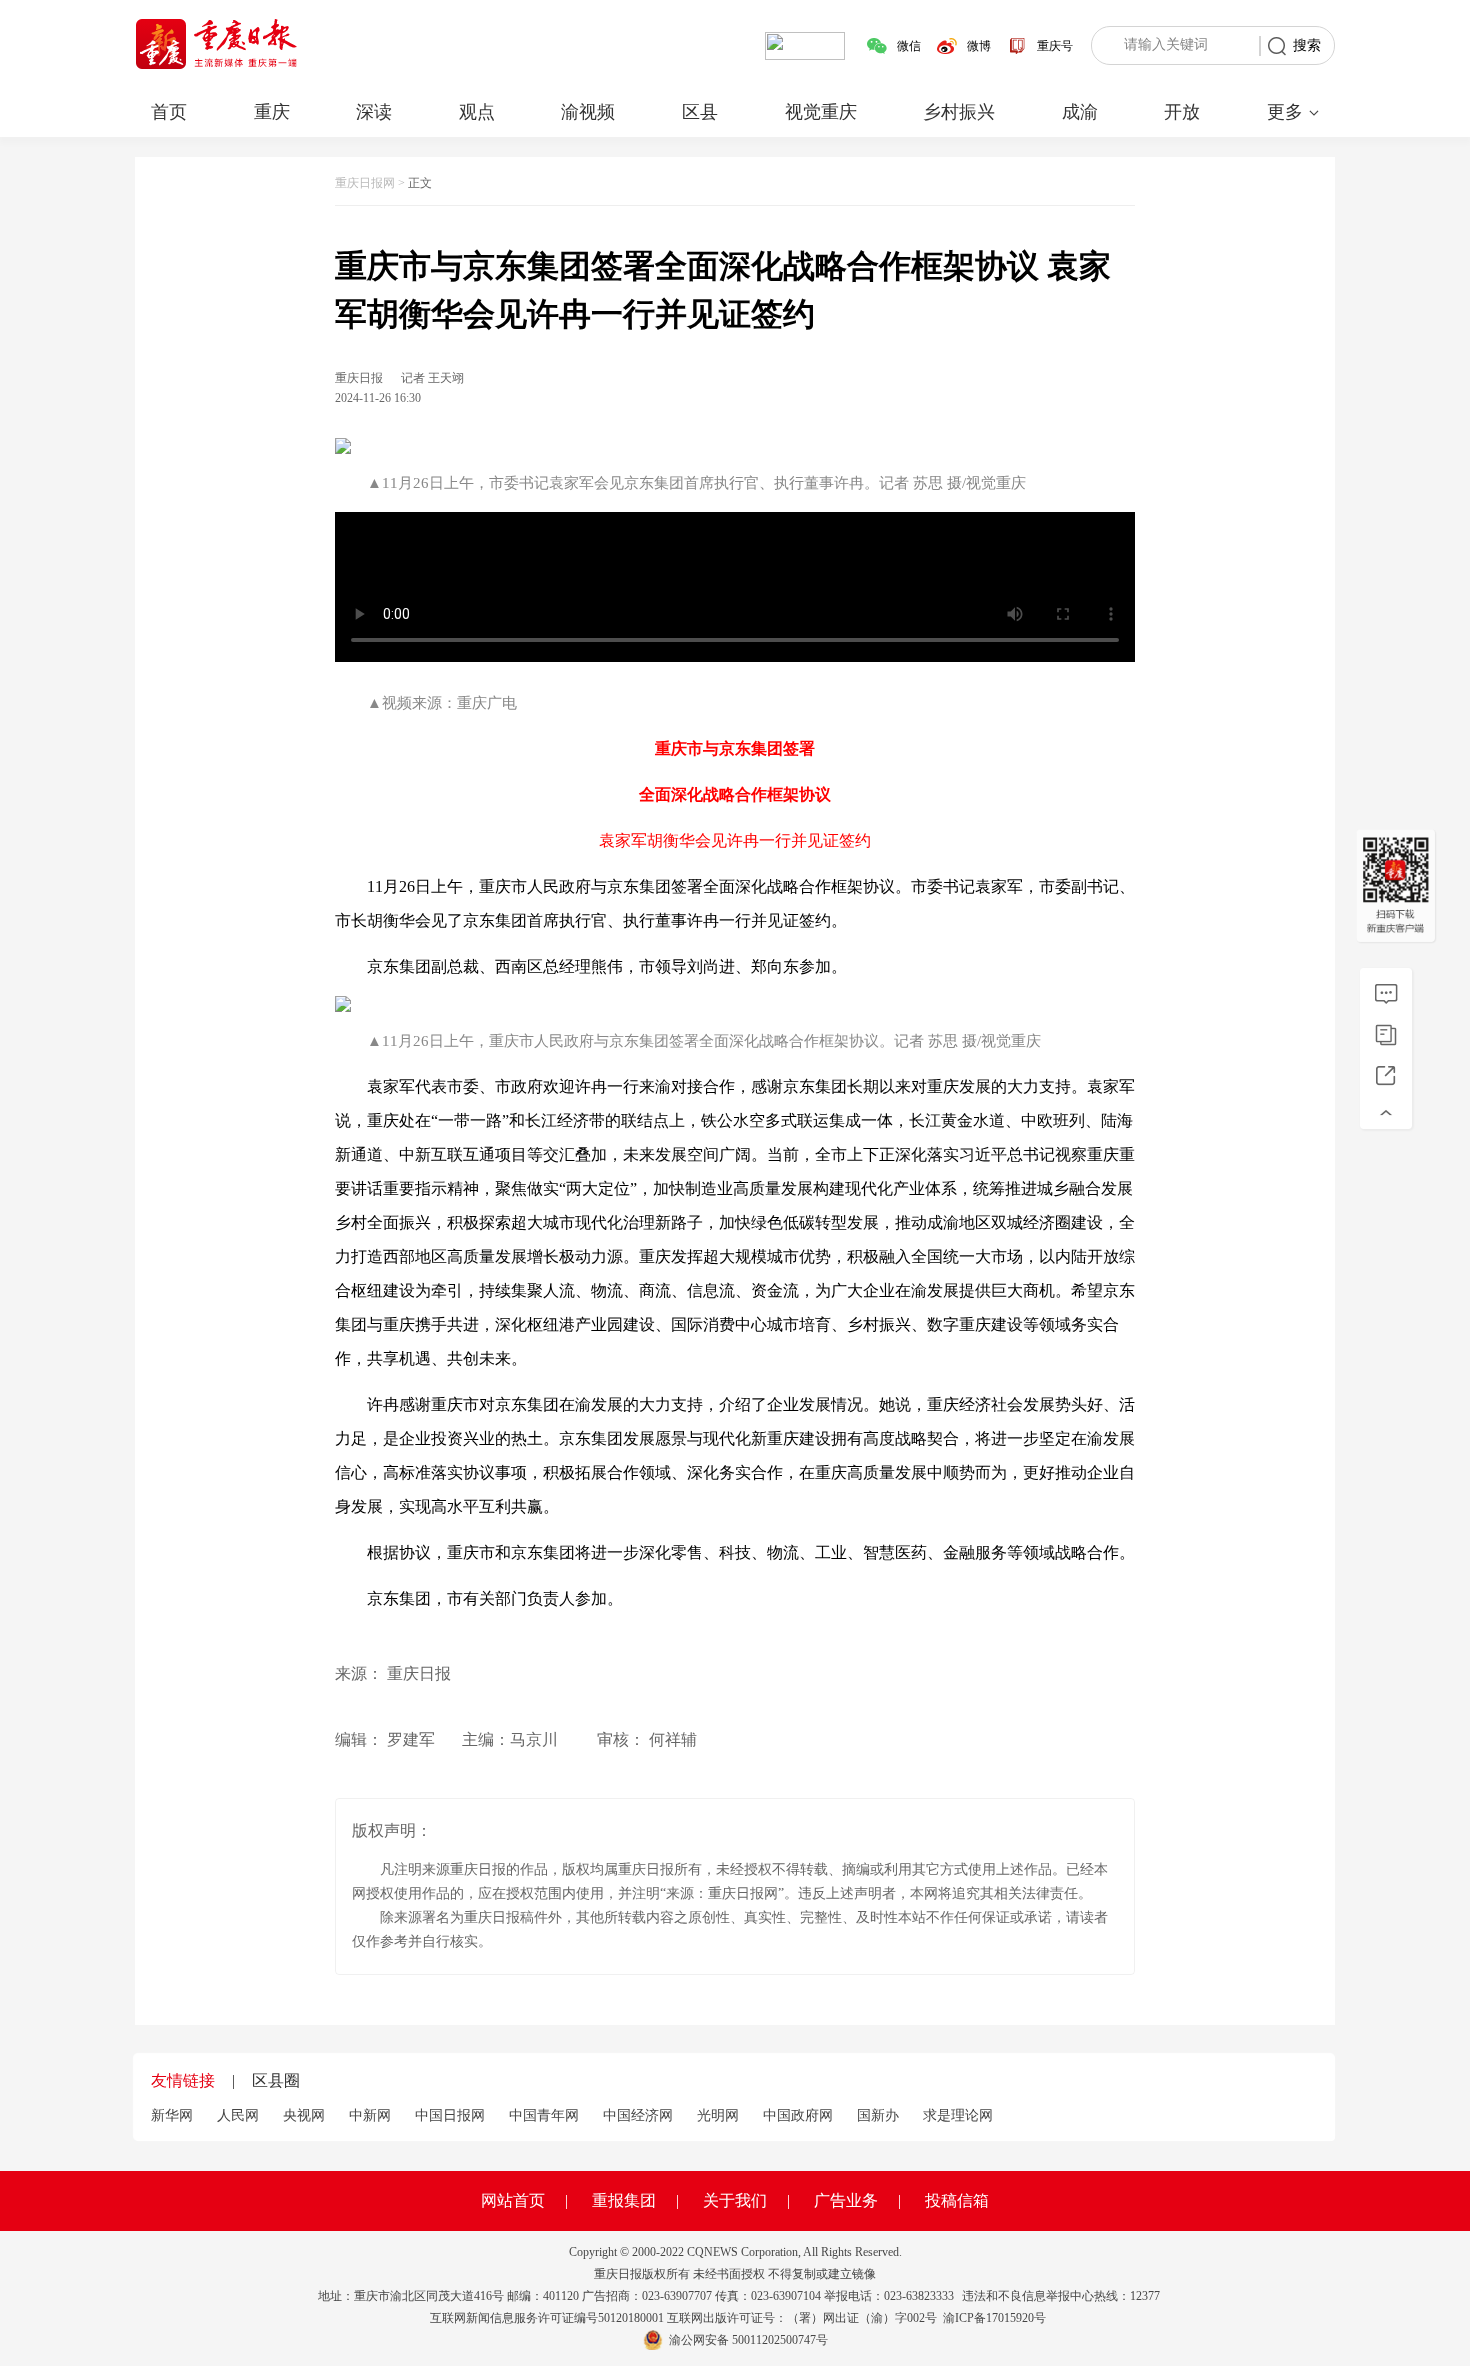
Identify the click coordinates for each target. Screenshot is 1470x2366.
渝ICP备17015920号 (994, 2318)
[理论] (1386, 994)
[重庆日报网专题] (1386, 1035)
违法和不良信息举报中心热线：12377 (1061, 2296)
